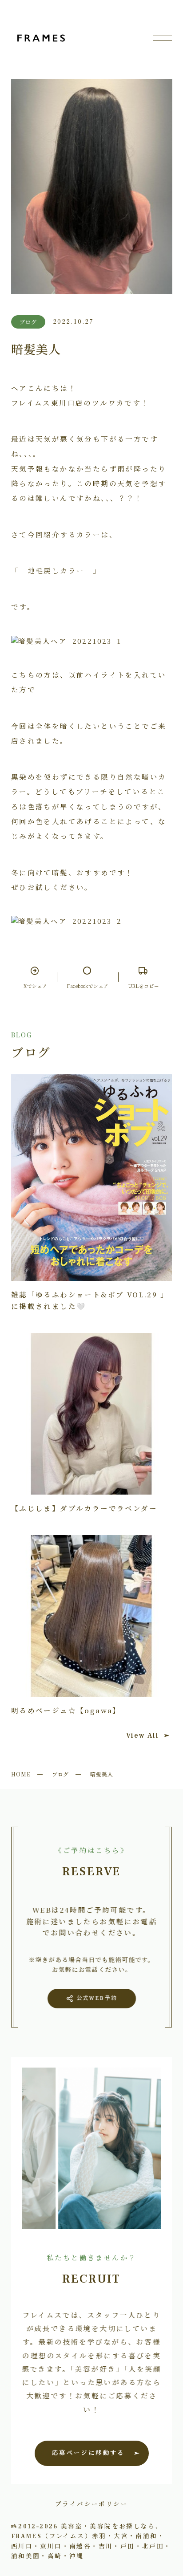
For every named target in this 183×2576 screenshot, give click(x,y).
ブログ (61, 1774)
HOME (21, 1774)
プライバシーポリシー (91, 2503)
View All (142, 1735)
